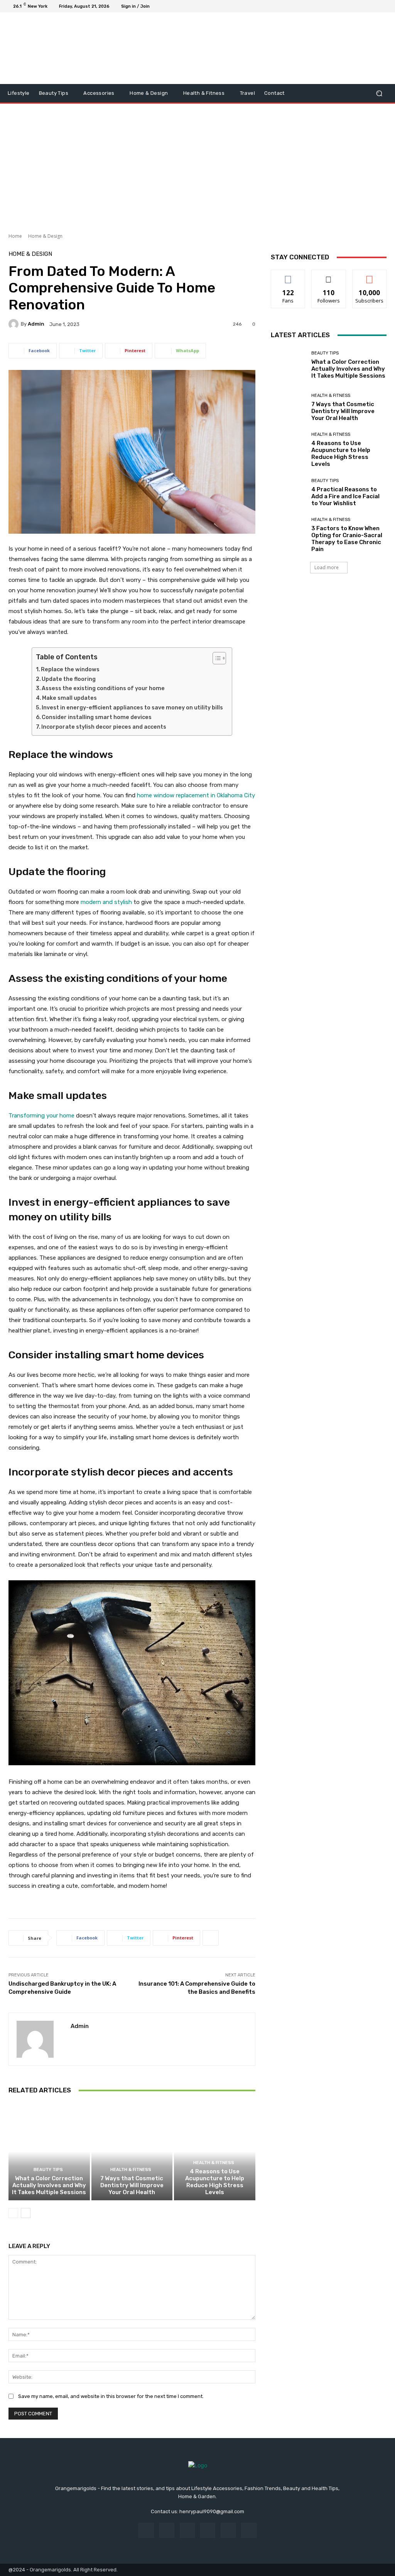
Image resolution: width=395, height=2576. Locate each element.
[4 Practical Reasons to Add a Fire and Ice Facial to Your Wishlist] (288, 492)
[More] (211, 1938)
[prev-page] (13, 2213)
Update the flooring (69, 679)
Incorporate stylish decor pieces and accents (104, 727)
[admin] (15, 324)
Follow (329, 276)
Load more (327, 567)
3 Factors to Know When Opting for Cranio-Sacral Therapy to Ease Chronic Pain (347, 539)
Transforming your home (41, 1116)
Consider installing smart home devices (97, 717)
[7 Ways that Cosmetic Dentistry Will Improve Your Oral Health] (132, 2152)
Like (288, 276)
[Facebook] (346, 6)
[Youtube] (383, 6)
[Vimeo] (374, 6)
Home (15, 236)
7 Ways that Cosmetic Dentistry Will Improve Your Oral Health (132, 2185)
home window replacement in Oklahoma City (196, 795)
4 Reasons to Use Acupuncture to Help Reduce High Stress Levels (215, 2182)
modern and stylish (106, 902)
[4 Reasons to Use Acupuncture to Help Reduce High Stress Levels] (215, 2152)
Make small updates (69, 698)
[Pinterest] (208, 2530)
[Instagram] (356, 6)
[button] (379, 93)
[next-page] (26, 2213)
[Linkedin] (187, 2530)
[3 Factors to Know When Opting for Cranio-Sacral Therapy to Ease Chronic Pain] (288, 535)
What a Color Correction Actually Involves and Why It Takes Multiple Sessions (49, 2185)
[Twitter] (365, 6)
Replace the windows (70, 670)
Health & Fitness (131, 2170)
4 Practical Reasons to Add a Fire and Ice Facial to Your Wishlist (345, 496)
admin (36, 324)
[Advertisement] (197, 165)
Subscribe (370, 276)
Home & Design (45, 236)
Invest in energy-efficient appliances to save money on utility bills (133, 708)
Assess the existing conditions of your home (104, 688)
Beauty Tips (48, 2170)
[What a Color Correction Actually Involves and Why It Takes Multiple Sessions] (49, 2152)
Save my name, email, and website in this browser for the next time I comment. (111, 2396)
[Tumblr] (228, 2530)
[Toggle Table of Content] (215, 658)
